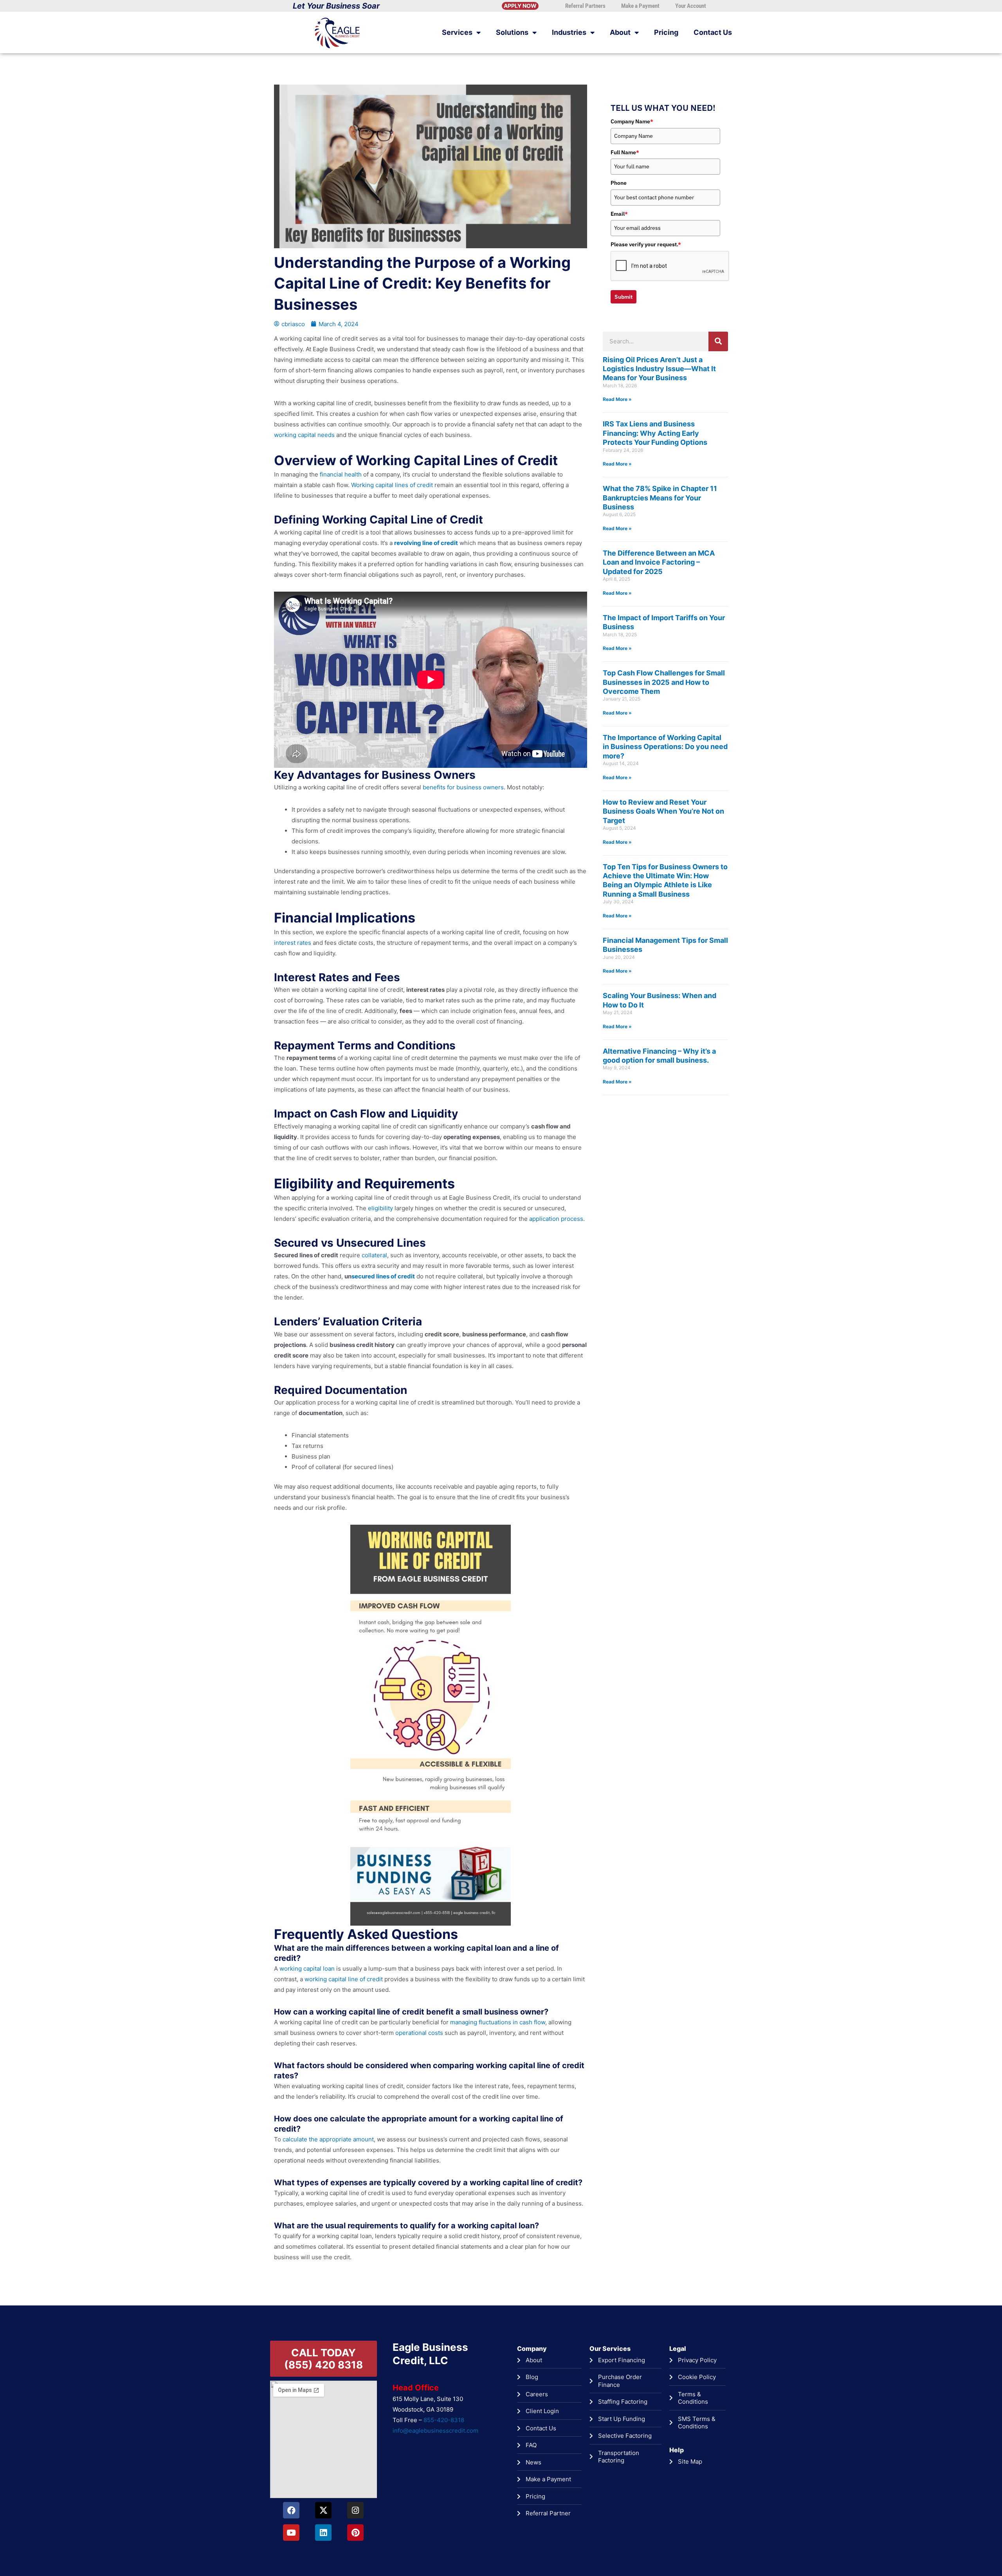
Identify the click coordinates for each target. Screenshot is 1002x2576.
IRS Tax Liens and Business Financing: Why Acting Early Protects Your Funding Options (655, 433)
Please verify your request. (646, 244)
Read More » (617, 399)
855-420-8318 (444, 2420)
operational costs (418, 2033)
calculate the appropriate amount (327, 2139)
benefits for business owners (462, 787)
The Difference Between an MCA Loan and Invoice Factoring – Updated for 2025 (659, 562)
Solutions (512, 32)
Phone (619, 183)
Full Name (625, 152)
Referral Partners (585, 6)
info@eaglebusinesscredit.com (435, 2431)
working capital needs (304, 435)
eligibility (380, 1208)
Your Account (691, 6)
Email (619, 214)
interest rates (293, 943)
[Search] (718, 341)
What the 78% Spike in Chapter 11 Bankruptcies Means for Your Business (660, 498)
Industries (569, 32)
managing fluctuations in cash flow (497, 2022)
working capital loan (306, 1969)
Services (457, 32)
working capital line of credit (343, 1979)
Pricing (666, 32)
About (620, 32)
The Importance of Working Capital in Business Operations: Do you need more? (665, 747)
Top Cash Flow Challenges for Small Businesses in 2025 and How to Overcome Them (664, 682)
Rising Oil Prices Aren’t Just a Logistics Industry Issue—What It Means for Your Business (659, 369)
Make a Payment (640, 6)
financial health (340, 474)
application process (555, 1219)
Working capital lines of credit (391, 485)
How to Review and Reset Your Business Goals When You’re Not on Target (663, 811)
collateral (374, 1255)
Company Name (632, 121)
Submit (624, 297)
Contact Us (713, 32)
